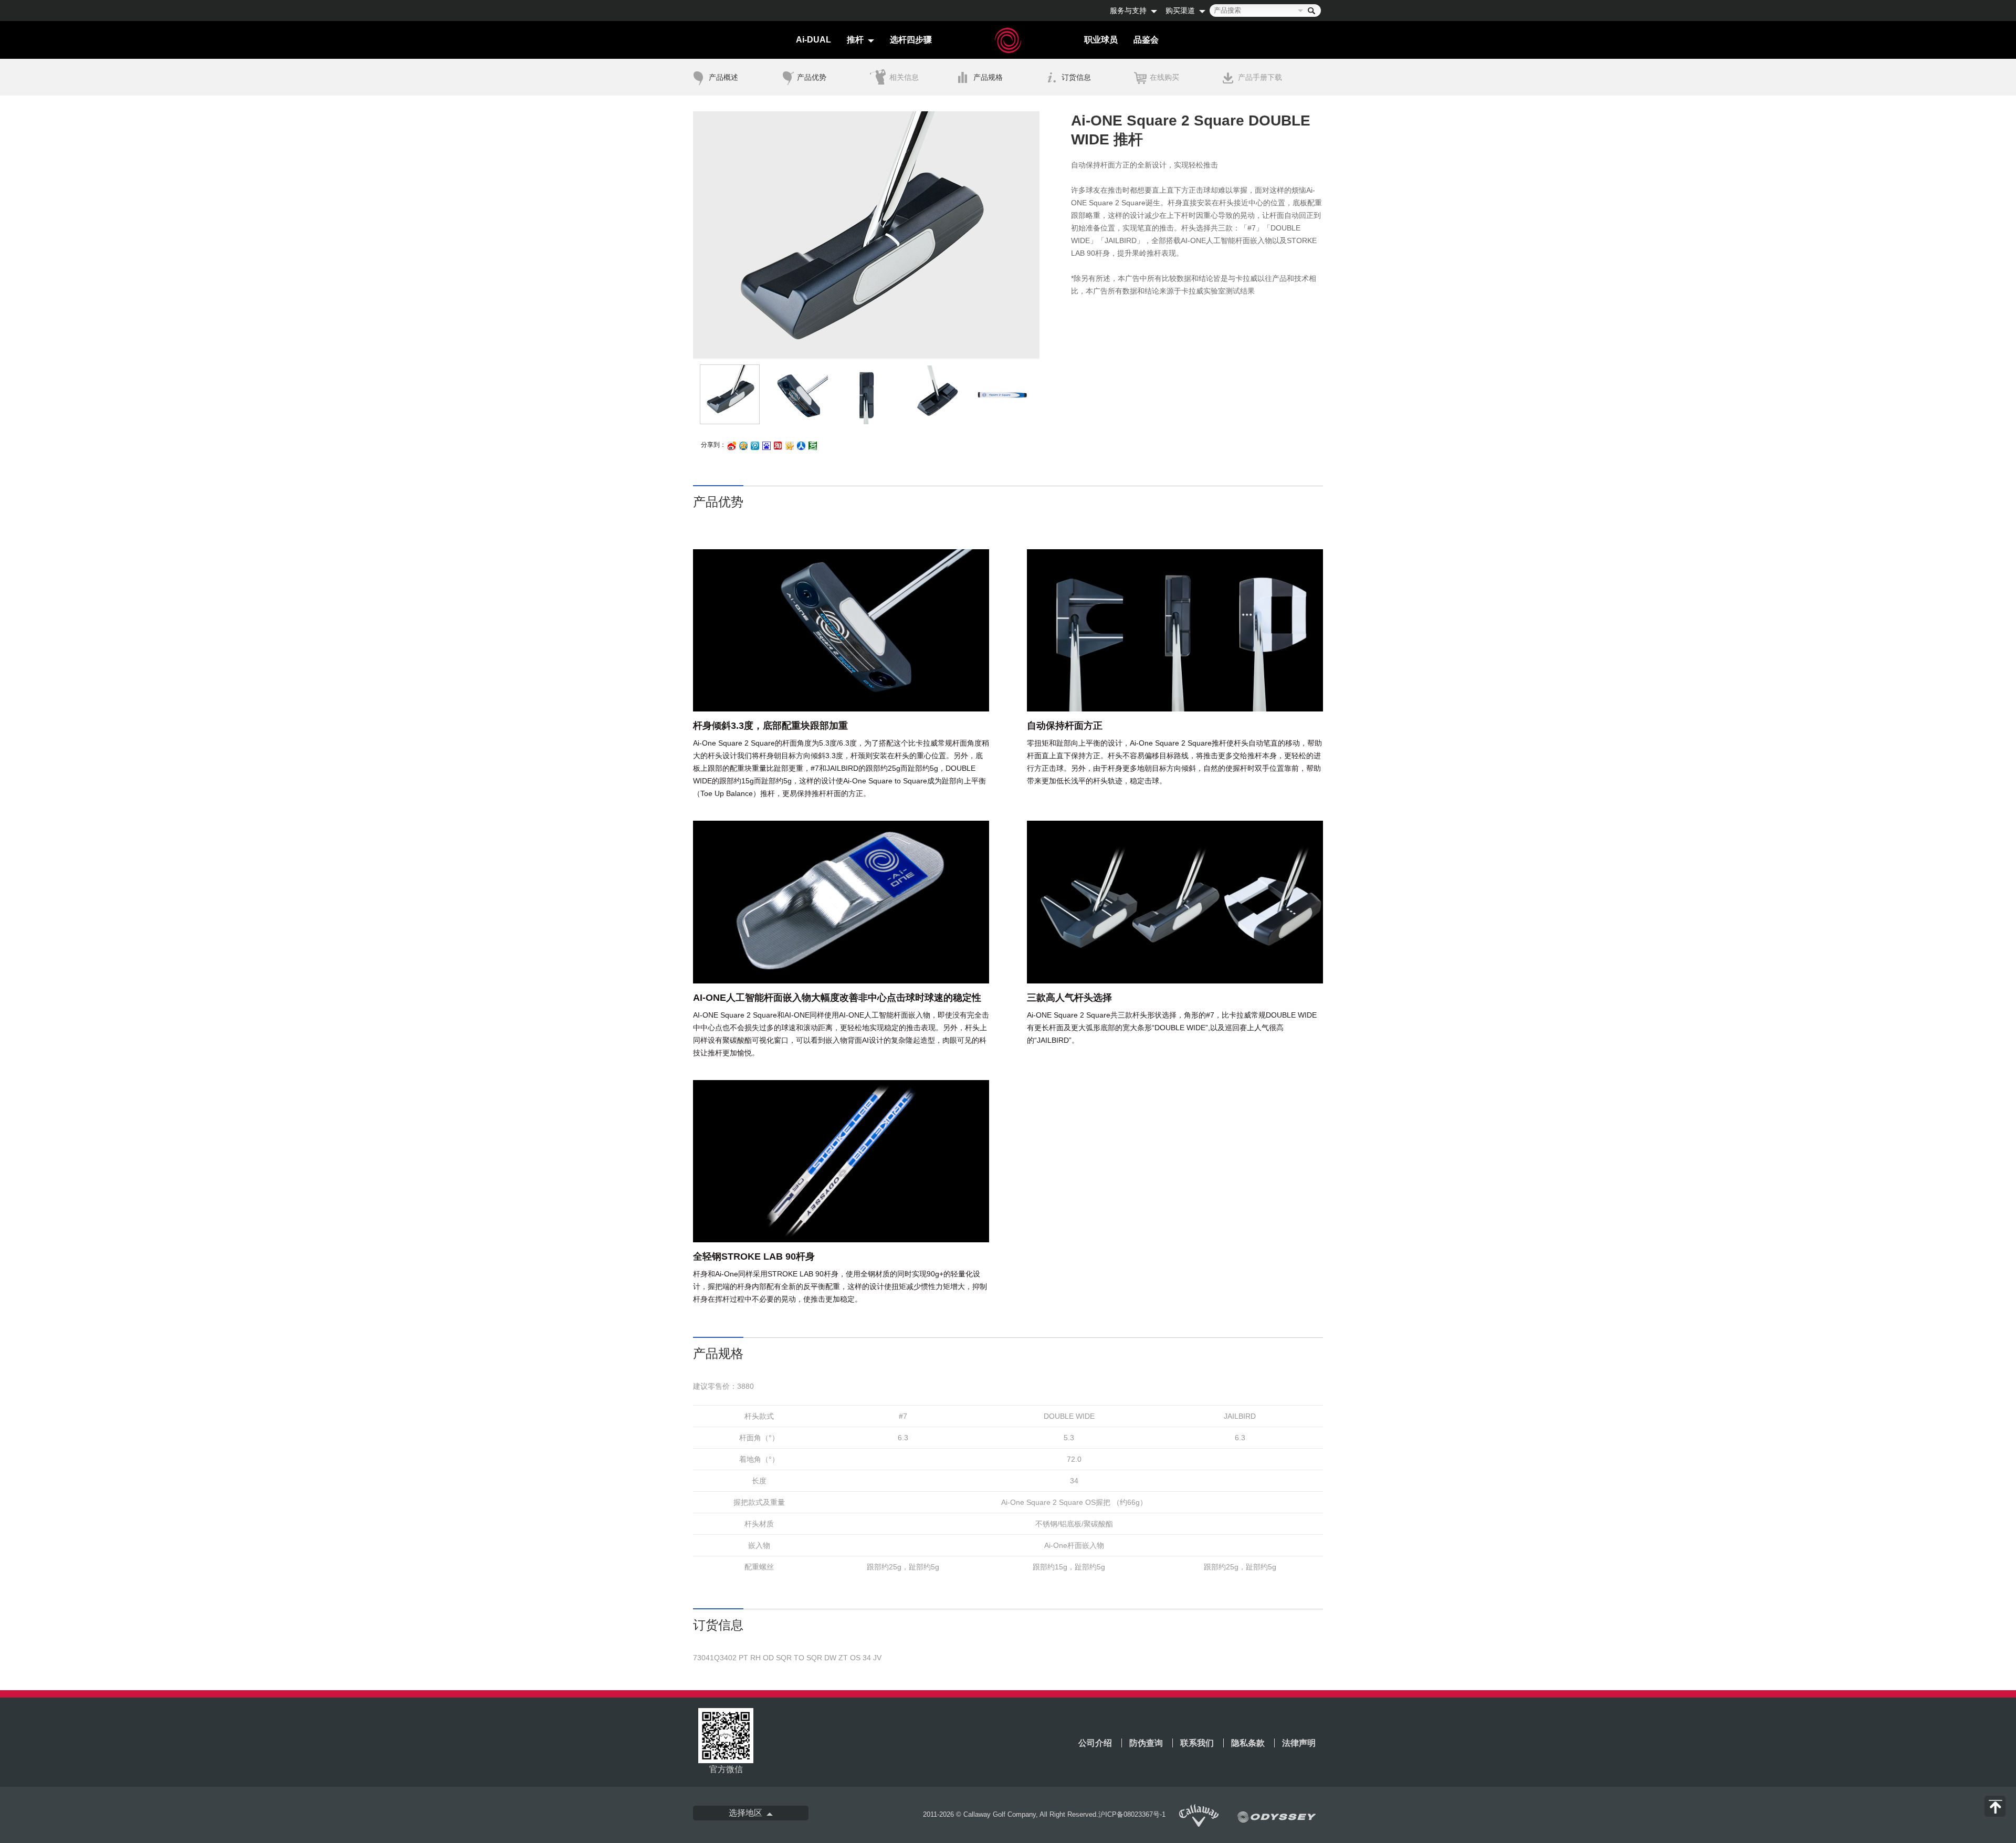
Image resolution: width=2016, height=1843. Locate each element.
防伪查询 (1146, 1743)
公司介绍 (1095, 1743)
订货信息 (1076, 77)
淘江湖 (778, 447)
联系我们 (1197, 1743)
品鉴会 (1146, 40)
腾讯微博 (755, 447)
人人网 (801, 447)
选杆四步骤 (911, 40)
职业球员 (1101, 40)
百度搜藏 (766, 447)
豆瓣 (813, 447)
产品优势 (812, 77)
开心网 (790, 447)
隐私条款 (1248, 1743)
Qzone (743, 446)
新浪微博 (732, 447)
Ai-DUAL (813, 40)
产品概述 (723, 77)
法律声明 (1299, 1743)
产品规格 (988, 77)
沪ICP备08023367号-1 (1132, 1814)
